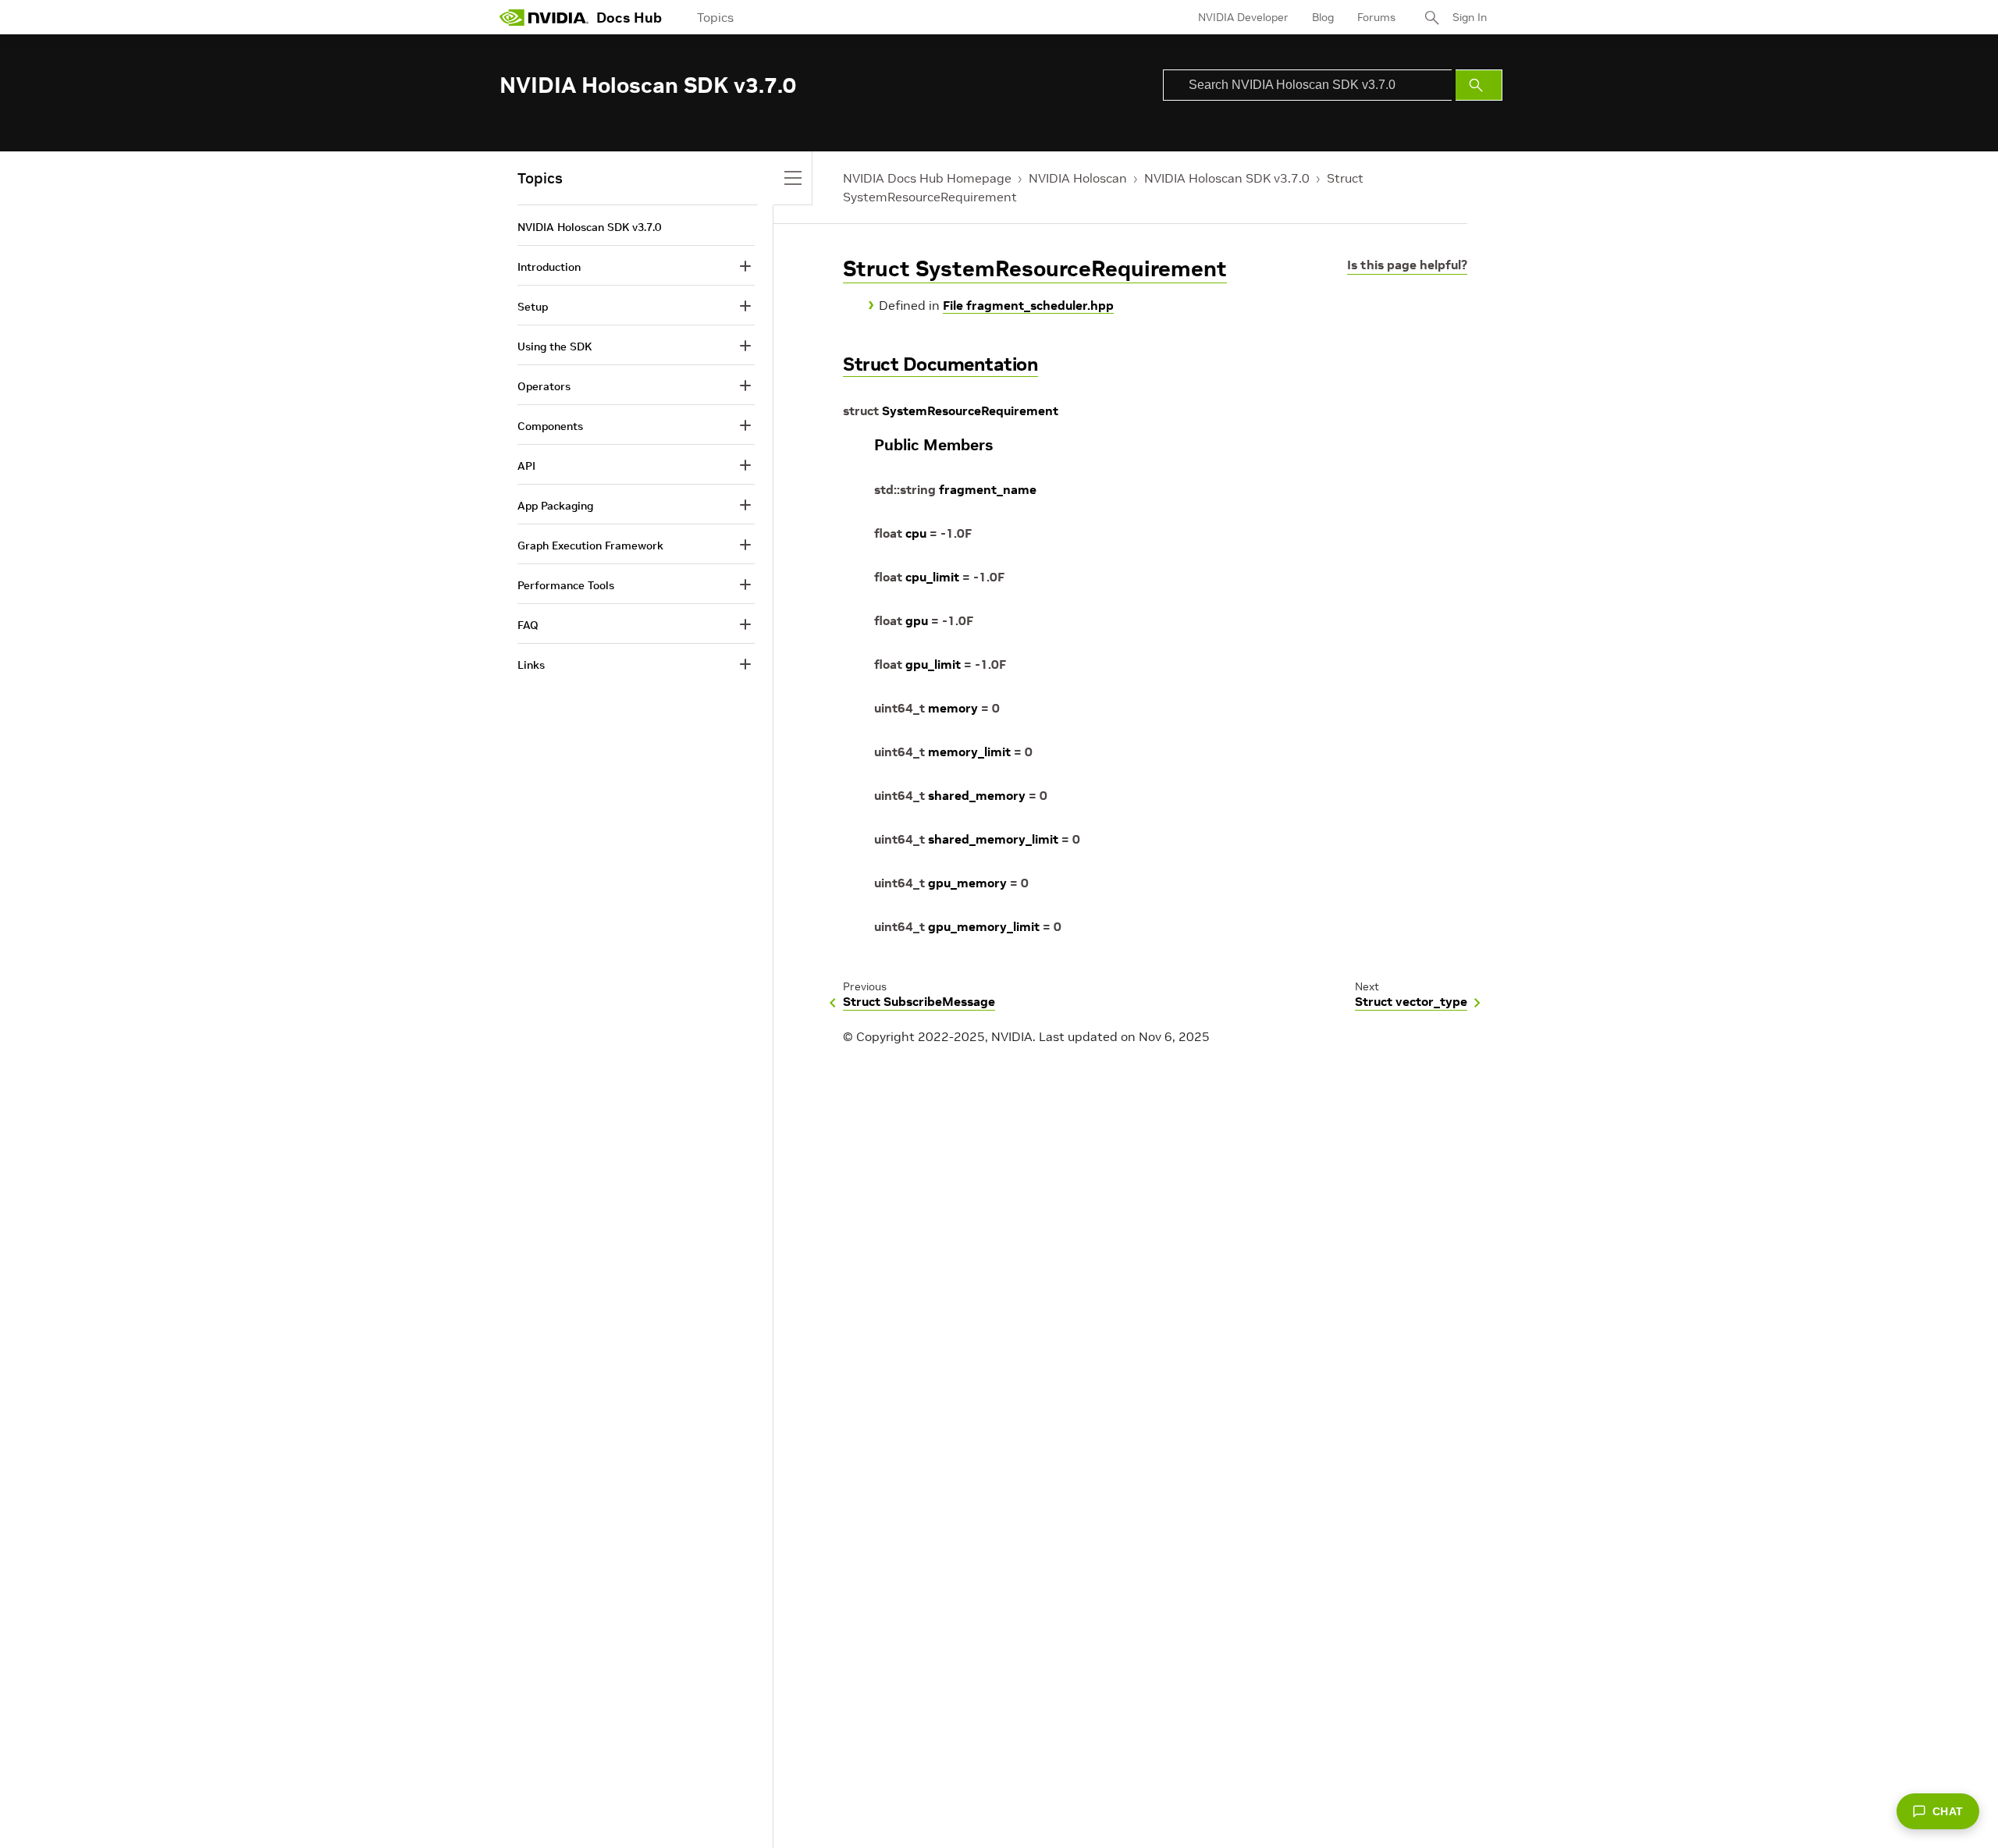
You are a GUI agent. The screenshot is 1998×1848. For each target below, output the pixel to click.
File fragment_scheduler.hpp (1028, 305)
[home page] (544, 17)
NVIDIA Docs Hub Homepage (927, 178)
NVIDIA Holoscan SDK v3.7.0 (1227, 178)
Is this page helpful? (1407, 265)
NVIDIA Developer (1243, 17)
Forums (1376, 17)
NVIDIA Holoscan (1078, 178)
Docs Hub (629, 18)
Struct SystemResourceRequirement (1035, 269)
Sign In (1470, 17)
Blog (1323, 17)
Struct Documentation (940, 364)
